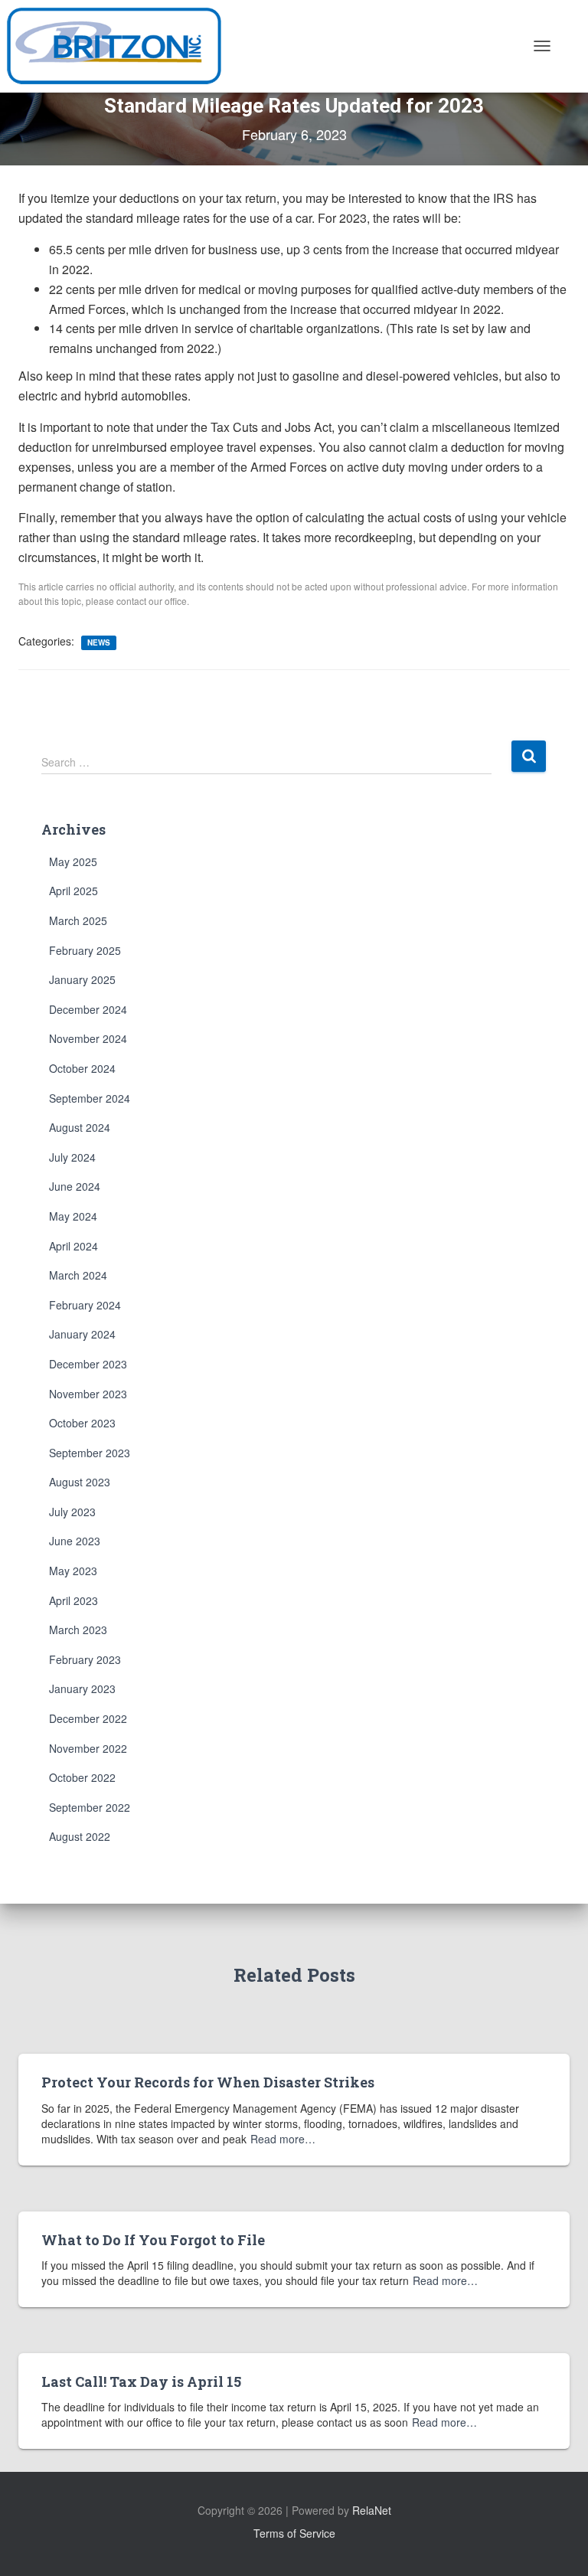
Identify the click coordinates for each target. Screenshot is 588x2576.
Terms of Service (294, 2533)
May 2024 (73, 1216)
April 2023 (73, 1600)
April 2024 (73, 1246)
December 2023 (88, 1364)
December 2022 (88, 1718)
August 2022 (80, 1836)
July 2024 (72, 1157)
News (99, 642)
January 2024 (82, 1334)
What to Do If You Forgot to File (153, 2240)
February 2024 (85, 1305)
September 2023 (90, 1453)
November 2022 (88, 1748)
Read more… (283, 2139)
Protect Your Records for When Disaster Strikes (208, 2082)
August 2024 (80, 1127)
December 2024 (88, 1009)
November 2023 (88, 1394)
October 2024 (82, 1068)
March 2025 (78, 920)
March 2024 (78, 1275)
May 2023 (73, 1571)
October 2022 (82, 1777)
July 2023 (72, 1512)
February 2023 (85, 1659)
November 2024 (88, 1038)
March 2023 (78, 1630)
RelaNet (372, 2510)
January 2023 (82, 1688)
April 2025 (73, 891)
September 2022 (90, 1807)
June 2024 (75, 1186)
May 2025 (73, 861)
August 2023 (80, 1482)
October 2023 (82, 1423)
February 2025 (85, 950)
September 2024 (90, 1098)
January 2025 (82, 979)
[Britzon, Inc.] (120, 46)
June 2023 (75, 1541)
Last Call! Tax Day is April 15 (141, 2381)
